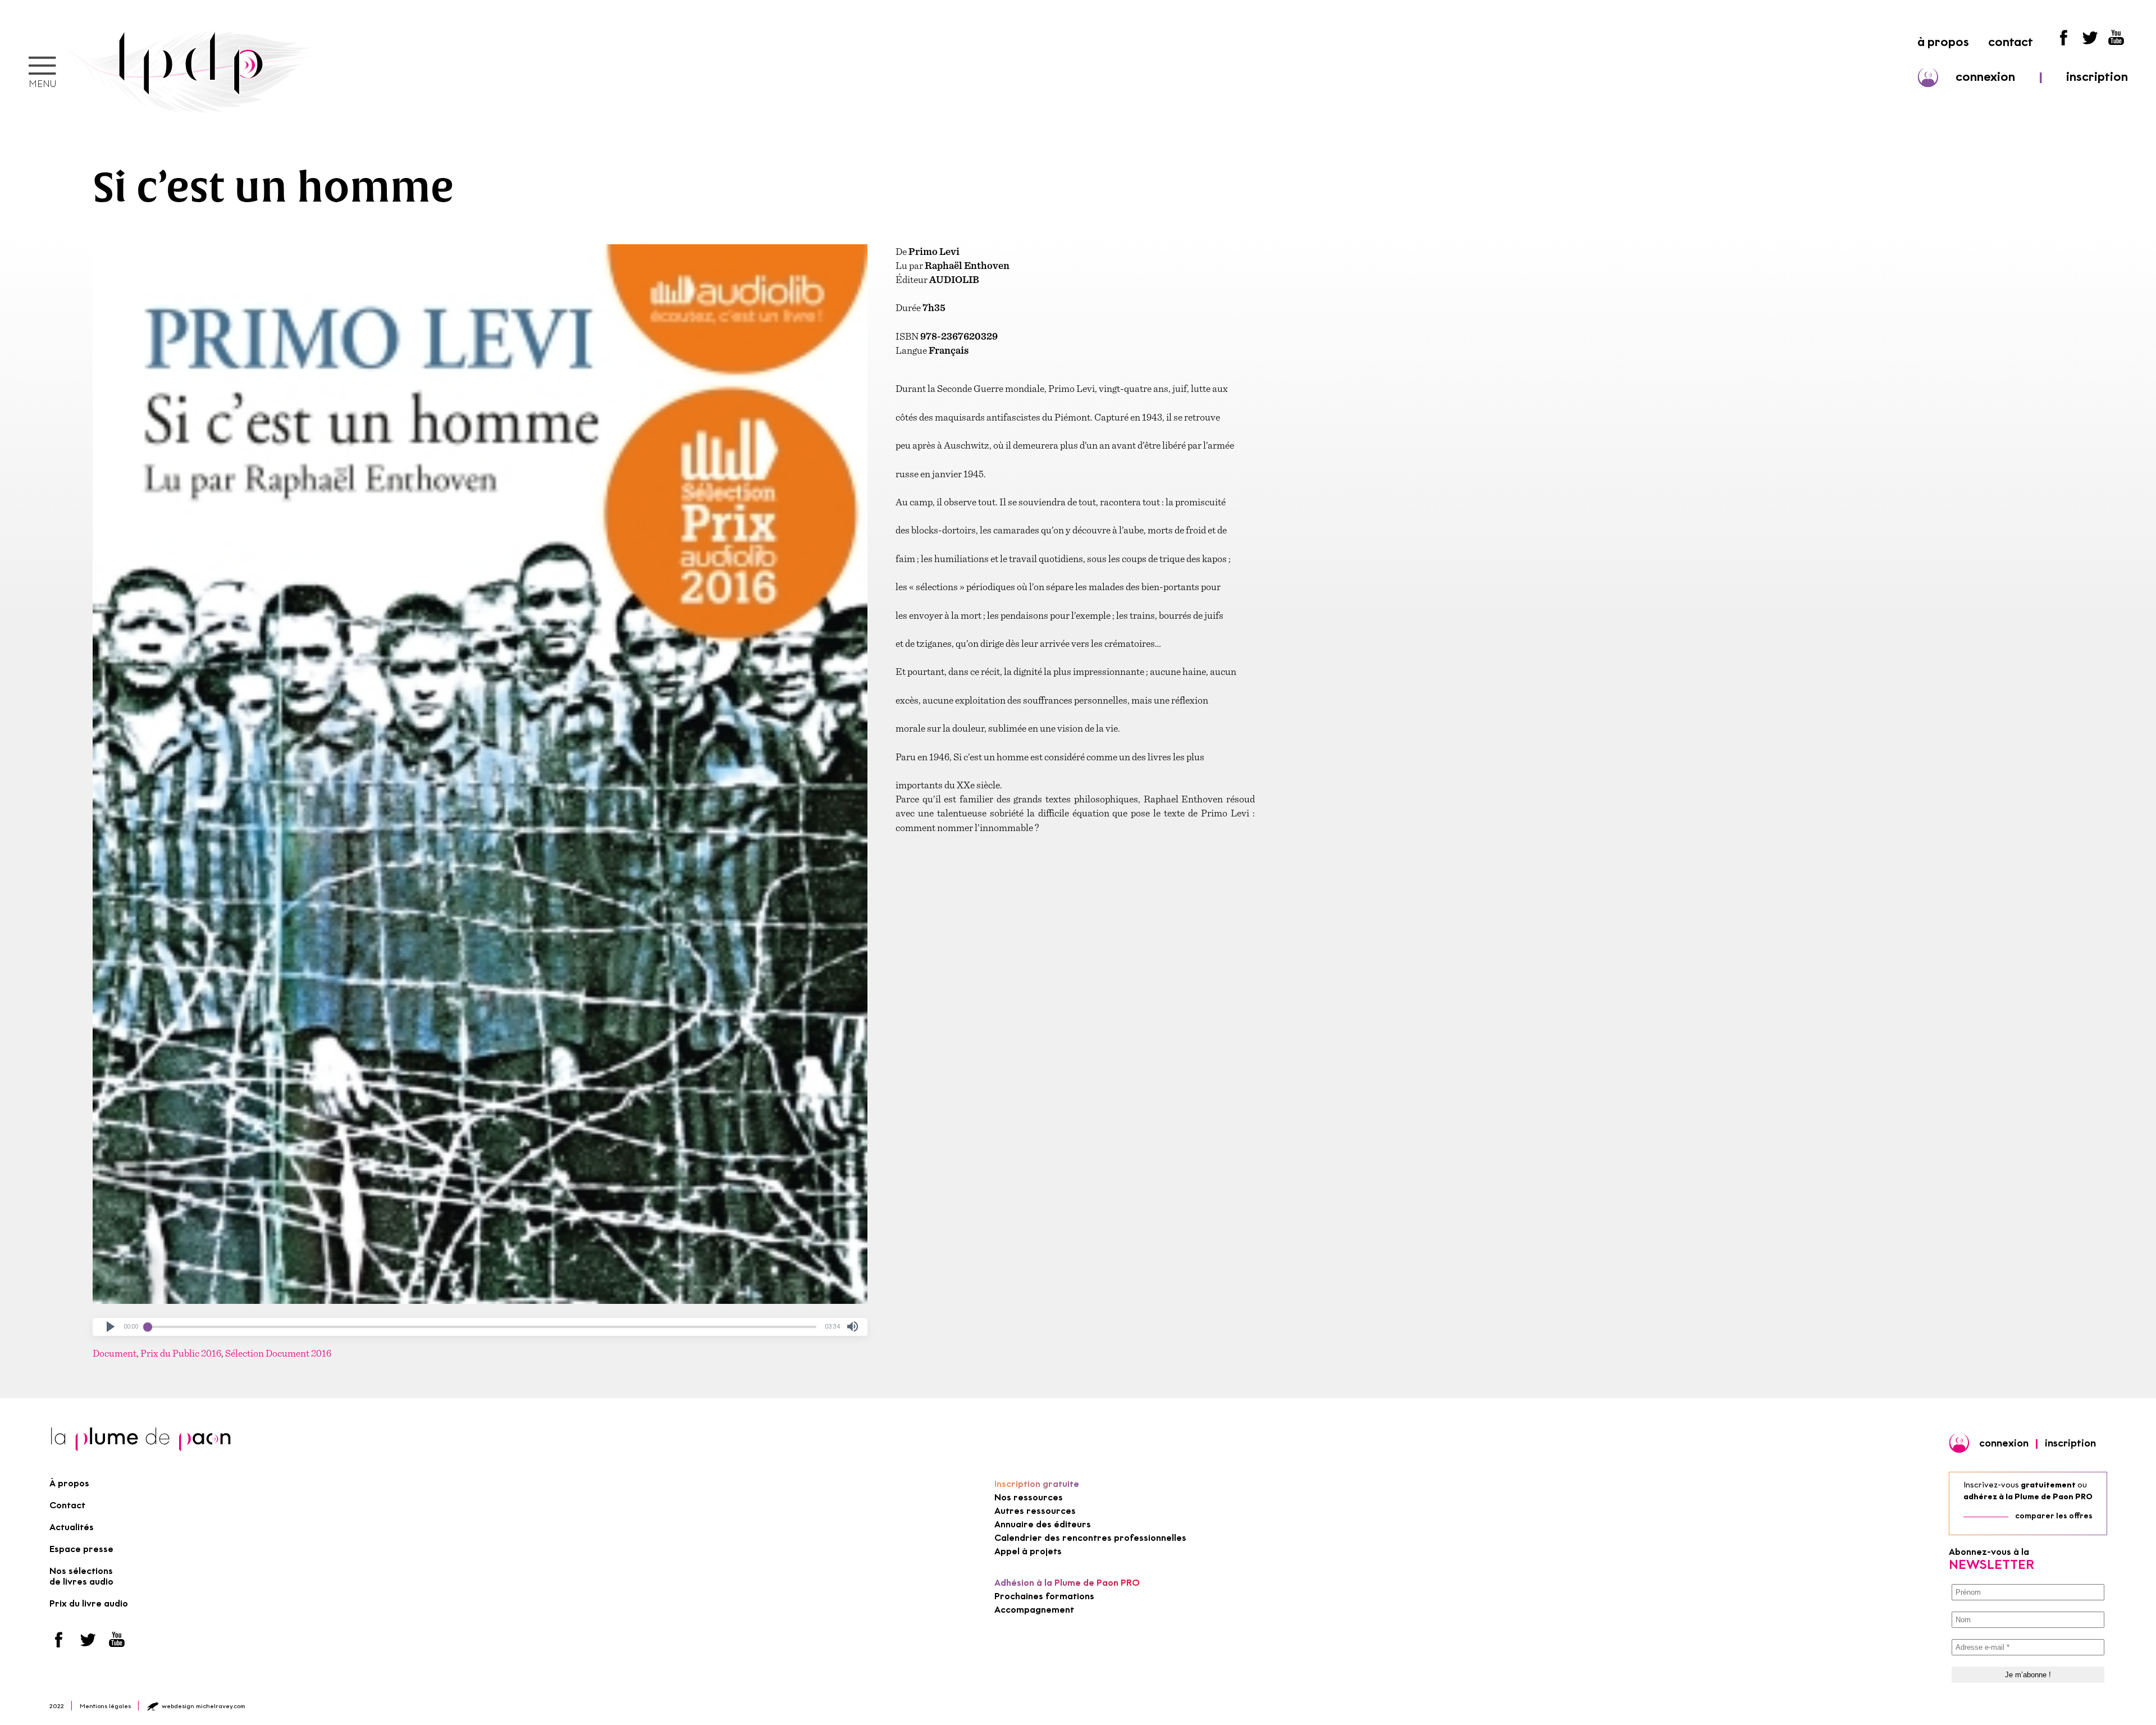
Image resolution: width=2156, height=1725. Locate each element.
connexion (1985, 77)
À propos (69, 1483)
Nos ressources (1029, 1497)
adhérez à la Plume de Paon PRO (2028, 1497)
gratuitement (2048, 1485)
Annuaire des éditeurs (1043, 1524)
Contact (67, 1505)
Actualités (72, 1527)
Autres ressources (1035, 1511)
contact (2011, 42)
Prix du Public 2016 (181, 1353)
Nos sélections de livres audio (81, 1576)
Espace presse (81, 1549)
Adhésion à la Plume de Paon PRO (1067, 1583)
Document (115, 1353)
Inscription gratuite (1037, 1484)
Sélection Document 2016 (278, 1353)
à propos (1943, 42)
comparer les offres (2054, 1516)
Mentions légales (105, 1706)
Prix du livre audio (89, 1603)
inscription (2097, 77)
